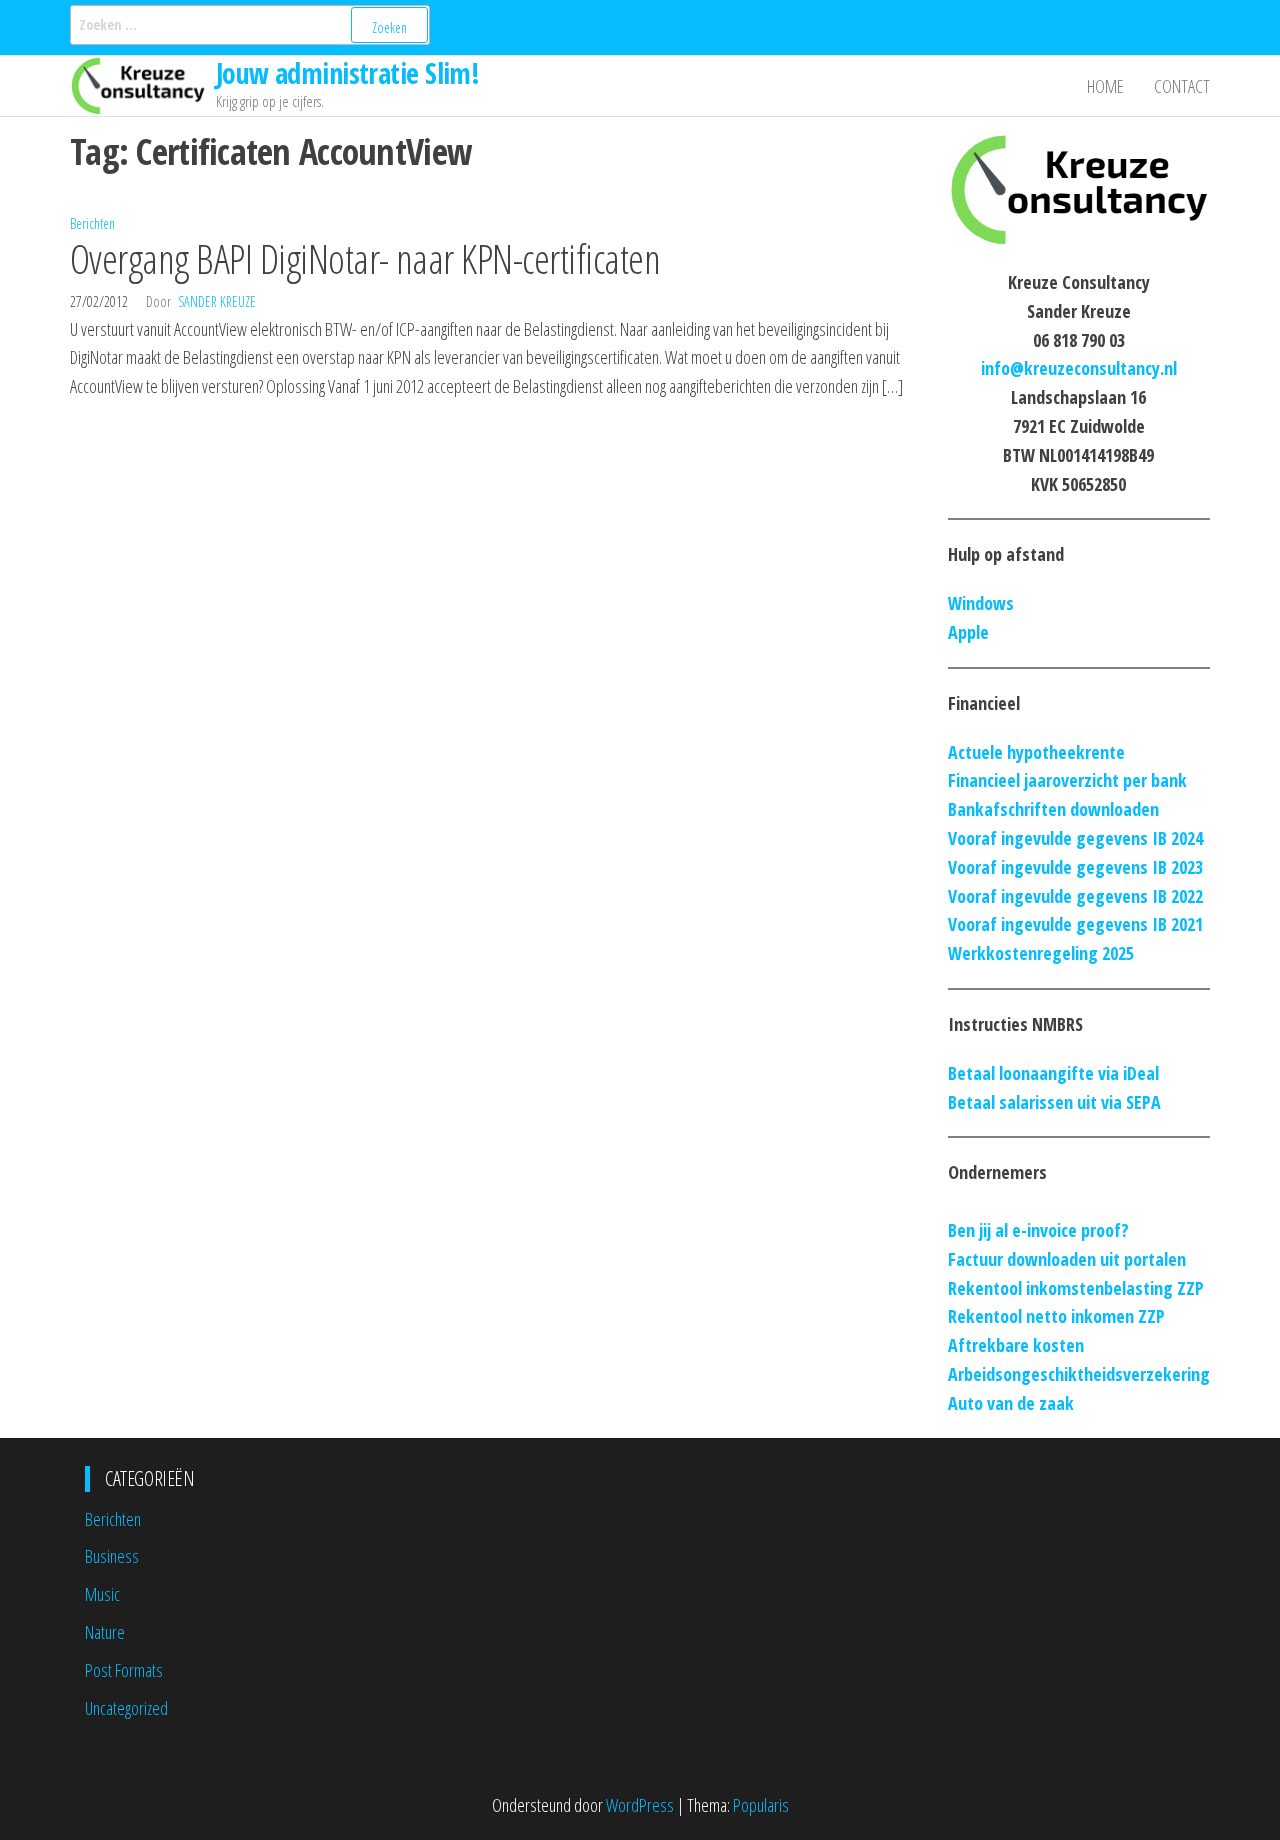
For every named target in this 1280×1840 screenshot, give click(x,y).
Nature (105, 1632)
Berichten (92, 223)
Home (1105, 86)
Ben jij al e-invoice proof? (1038, 1230)
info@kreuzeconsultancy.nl (1079, 368)
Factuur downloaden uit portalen (1067, 1259)
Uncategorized (126, 1708)
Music (102, 1594)
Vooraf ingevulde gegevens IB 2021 (1075, 924)
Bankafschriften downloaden (1053, 809)
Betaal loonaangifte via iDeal (1053, 1073)
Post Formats (124, 1670)
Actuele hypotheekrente (1036, 752)
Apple (968, 632)
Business (112, 1556)
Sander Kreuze (217, 301)
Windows (981, 603)
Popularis (761, 1805)
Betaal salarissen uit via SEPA (1054, 1102)
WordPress (640, 1805)
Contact (1182, 86)
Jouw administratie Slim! (348, 73)
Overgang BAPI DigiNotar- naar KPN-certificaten (365, 258)
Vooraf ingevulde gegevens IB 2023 (1075, 867)
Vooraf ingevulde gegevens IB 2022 (1075, 896)
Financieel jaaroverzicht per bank (1067, 780)
